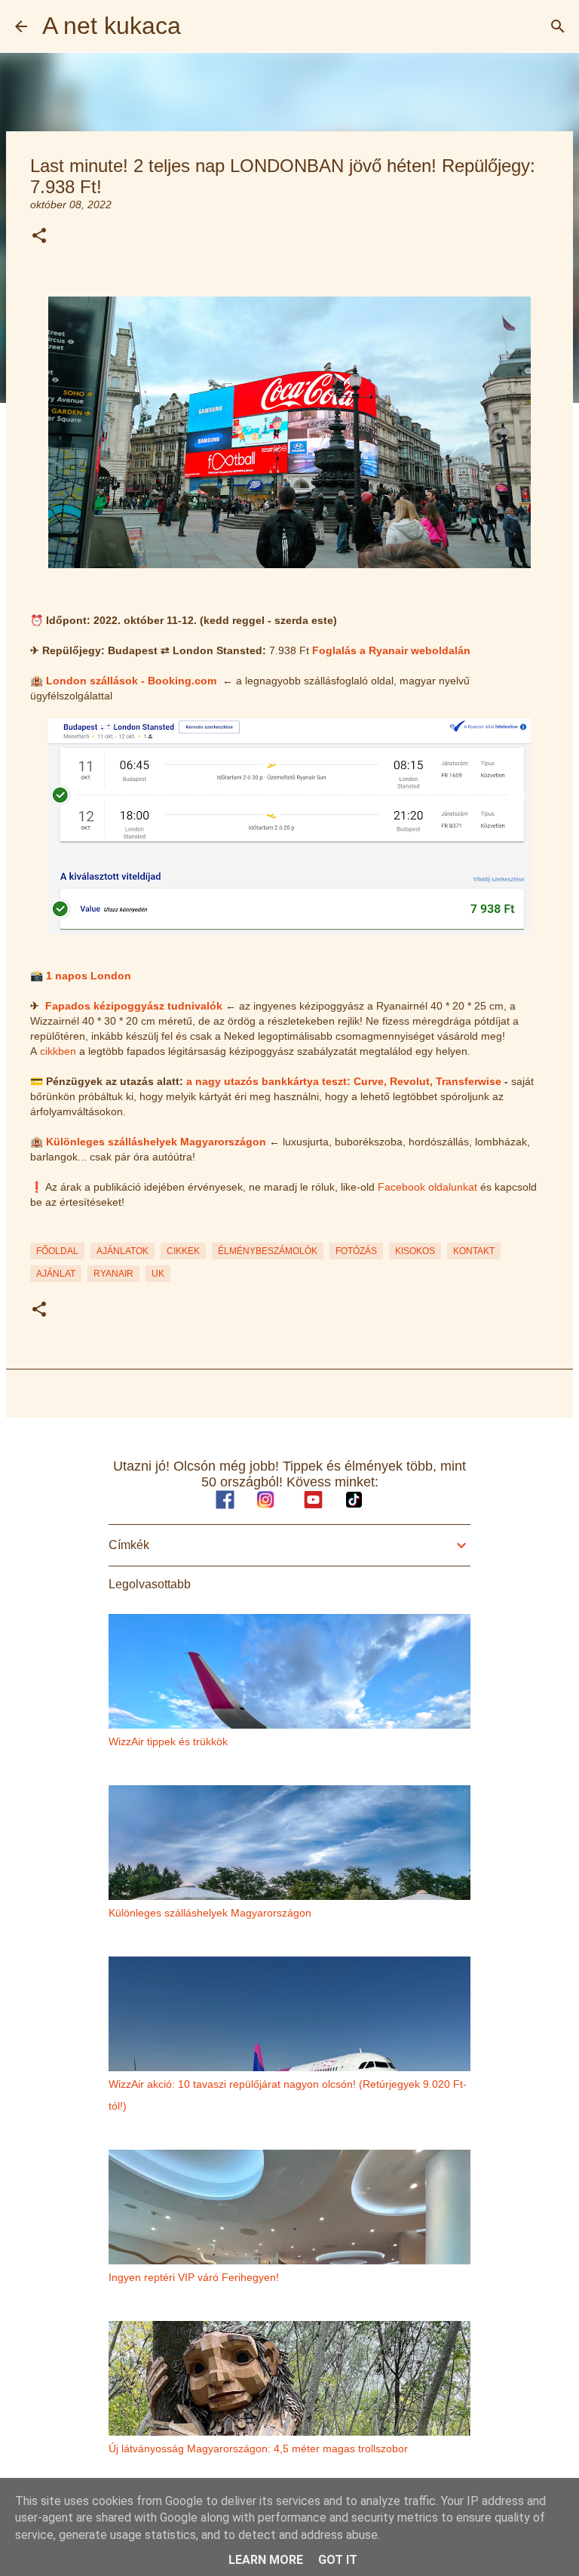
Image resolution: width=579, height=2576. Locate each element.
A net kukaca (112, 26)
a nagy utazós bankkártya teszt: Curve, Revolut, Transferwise (344, 1081)
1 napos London (89, 976)
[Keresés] (558, 26)
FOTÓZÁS (356, 1251)
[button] (39, 237)
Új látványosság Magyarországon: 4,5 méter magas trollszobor (258, 2448)
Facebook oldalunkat (427, 1187)
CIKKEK (183, 1251)
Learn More (266, 2560)
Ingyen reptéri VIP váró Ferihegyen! (194, 2277)
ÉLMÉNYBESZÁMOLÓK (268, 1251)
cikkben (58, 1051)
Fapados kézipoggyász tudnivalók (134, 1006)
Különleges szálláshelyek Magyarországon (156, 1142)
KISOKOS (415, 1251)
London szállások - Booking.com (131, 681)
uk (158, 1274)
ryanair (113, 1274)
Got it (338, 2560)
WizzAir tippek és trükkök (168, 1741)
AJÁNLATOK (123, 1251)
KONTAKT (474, 1251)
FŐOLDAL (57, 1251)
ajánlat (56, 1274)
